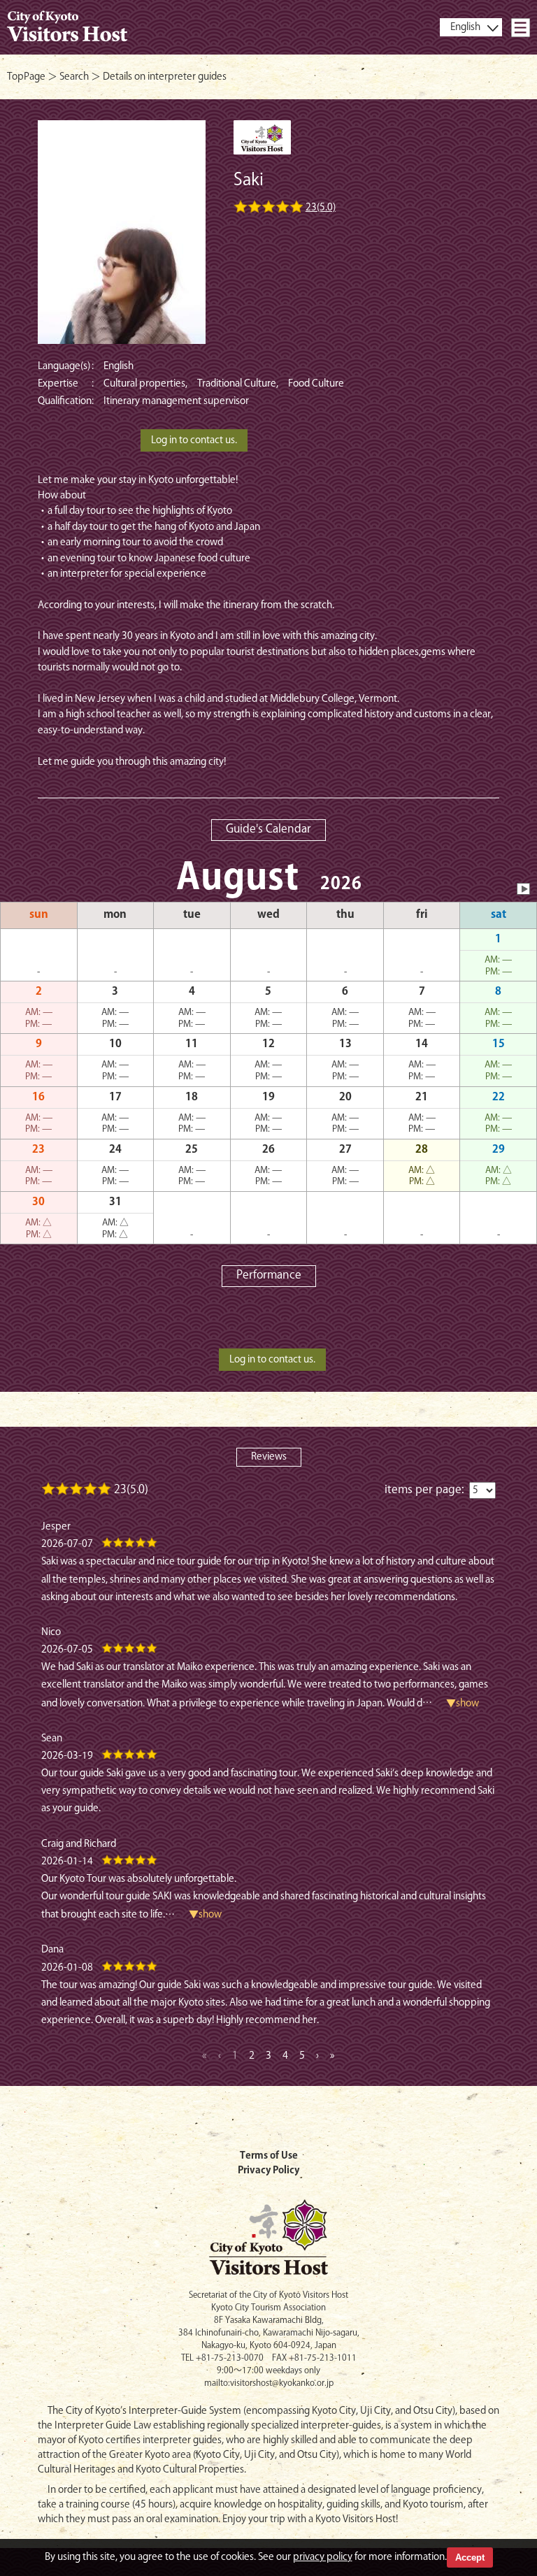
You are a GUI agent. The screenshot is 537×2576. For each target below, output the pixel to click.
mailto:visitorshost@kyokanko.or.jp (269, 2383)
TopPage (26, 77)
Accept (470, 2557)
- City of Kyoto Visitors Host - (67, 27)
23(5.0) (321, 208)
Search (74, 77)
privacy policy (323, 2557)
